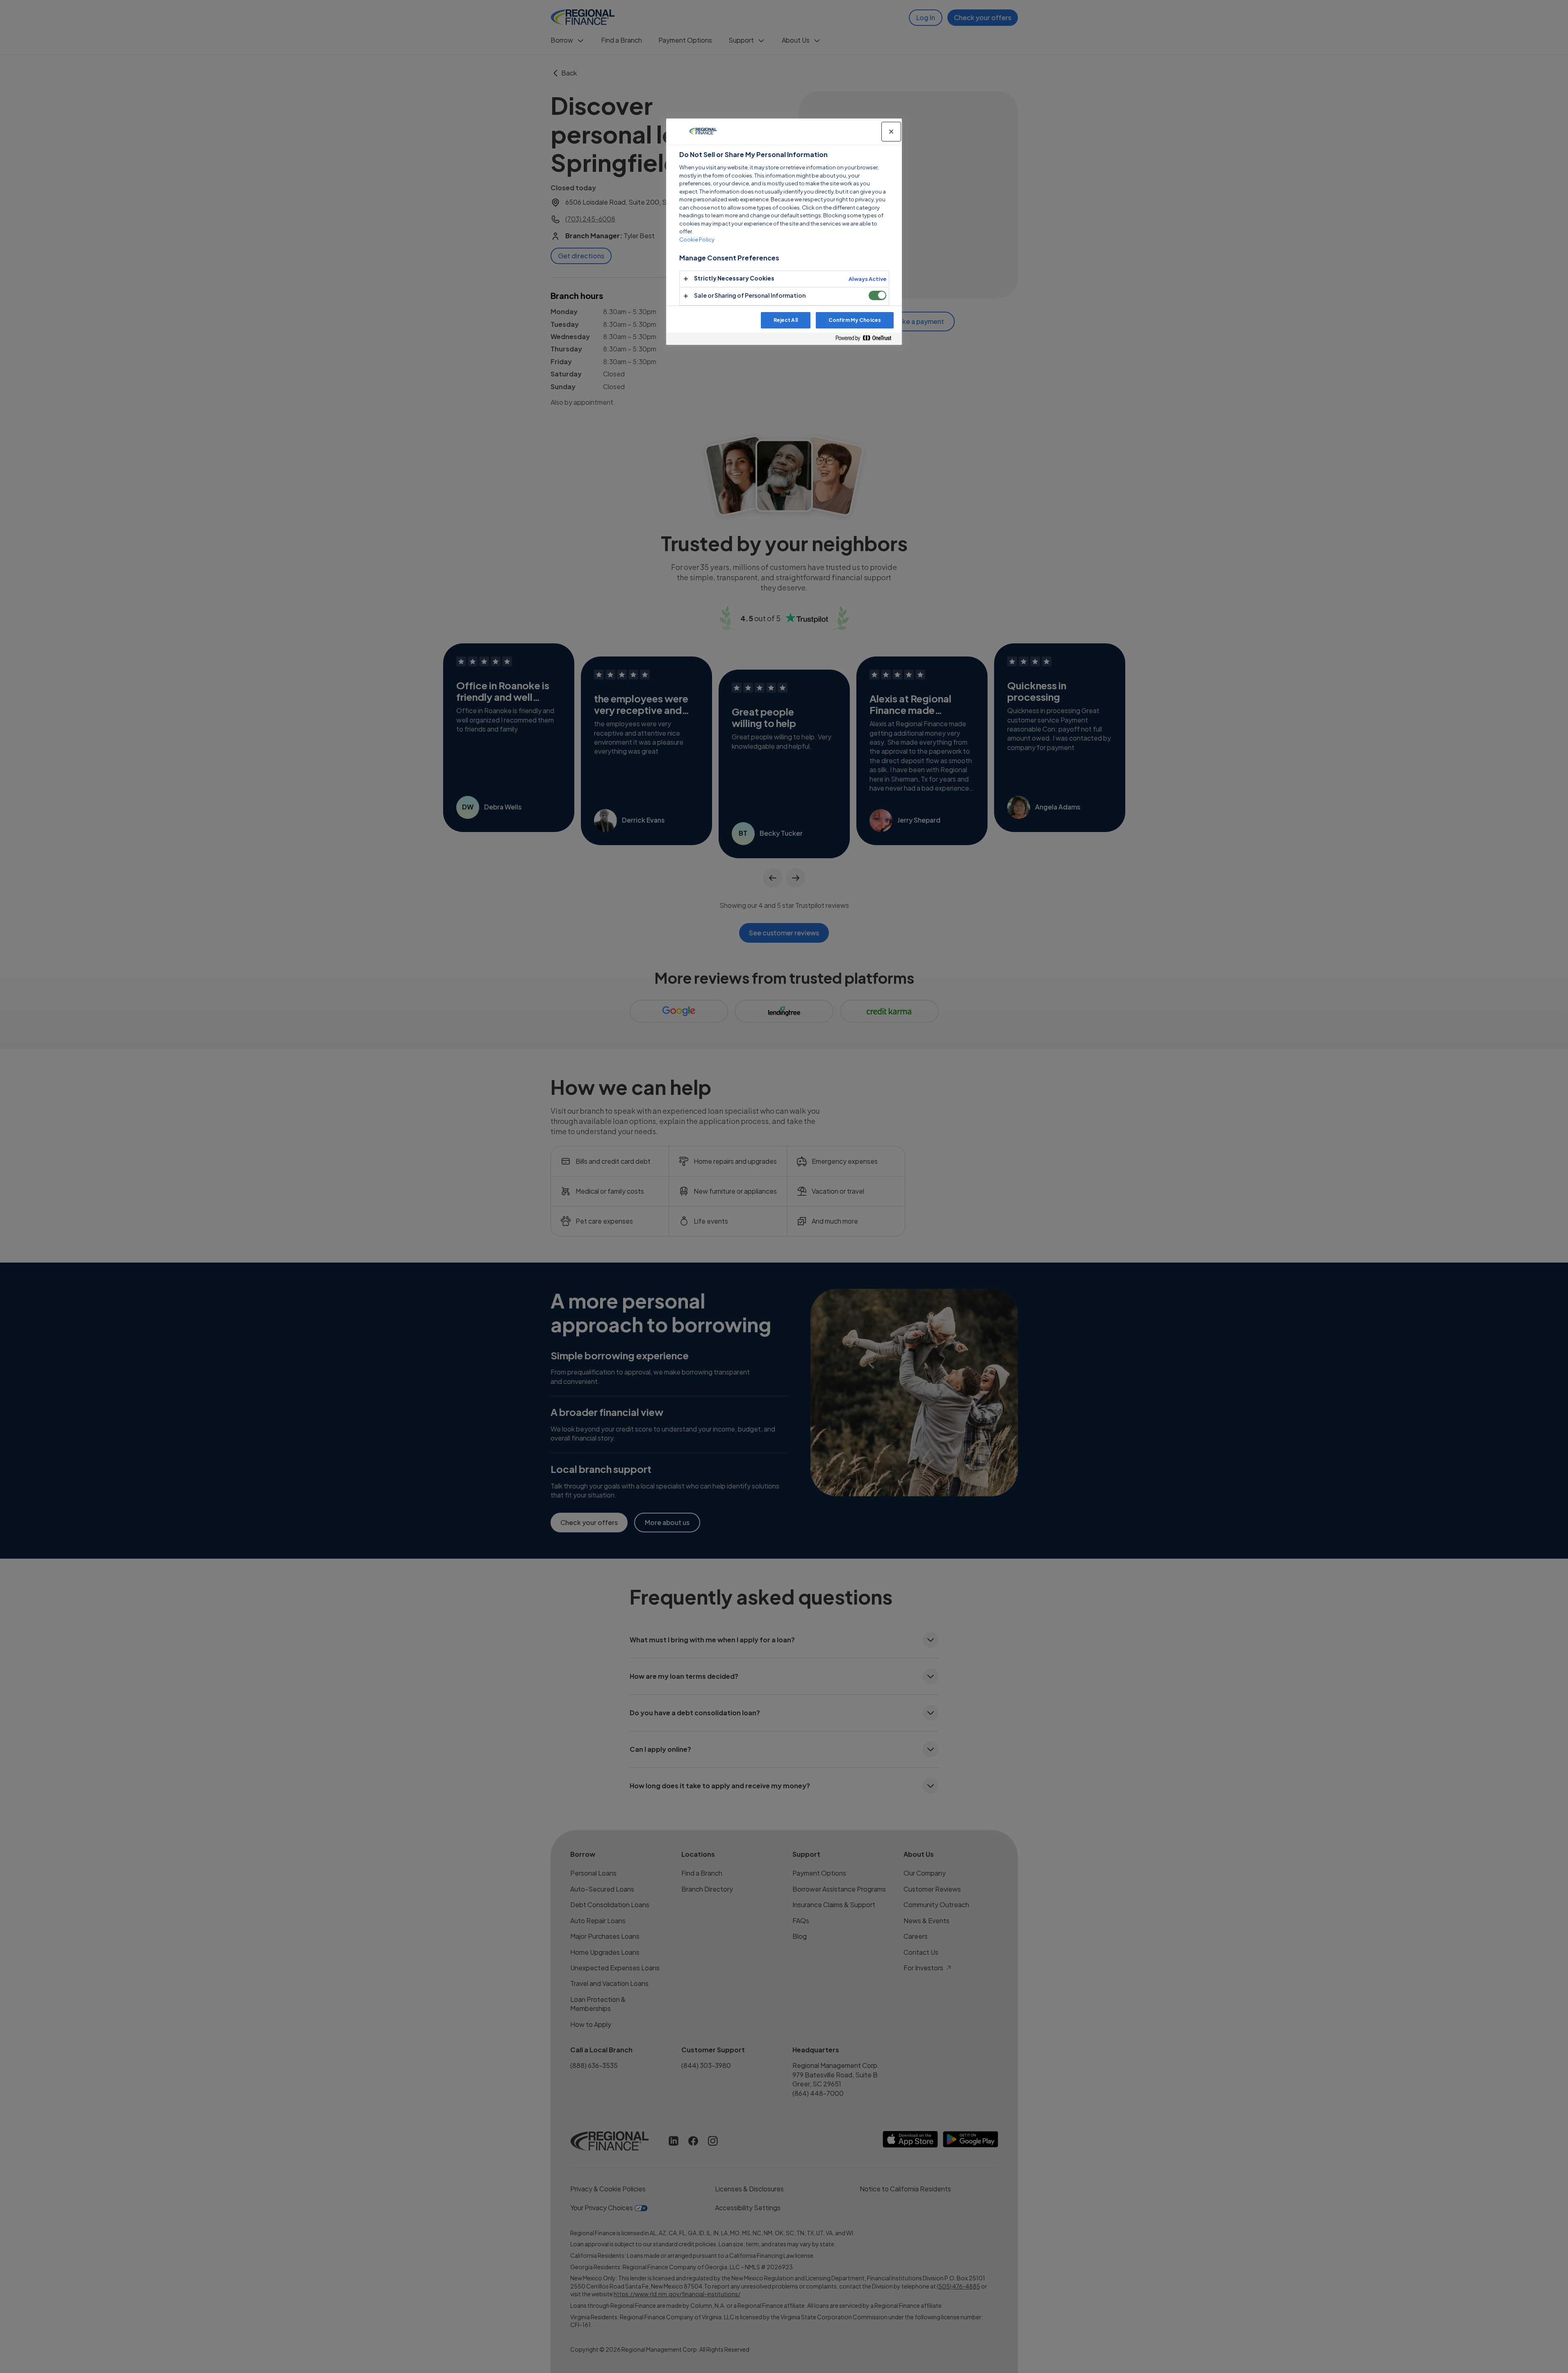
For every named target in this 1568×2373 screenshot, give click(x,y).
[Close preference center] (891, 132)
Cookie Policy (697, 239)
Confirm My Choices (855, 320)
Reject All (786, 320)
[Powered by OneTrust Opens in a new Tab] (867, 339)
